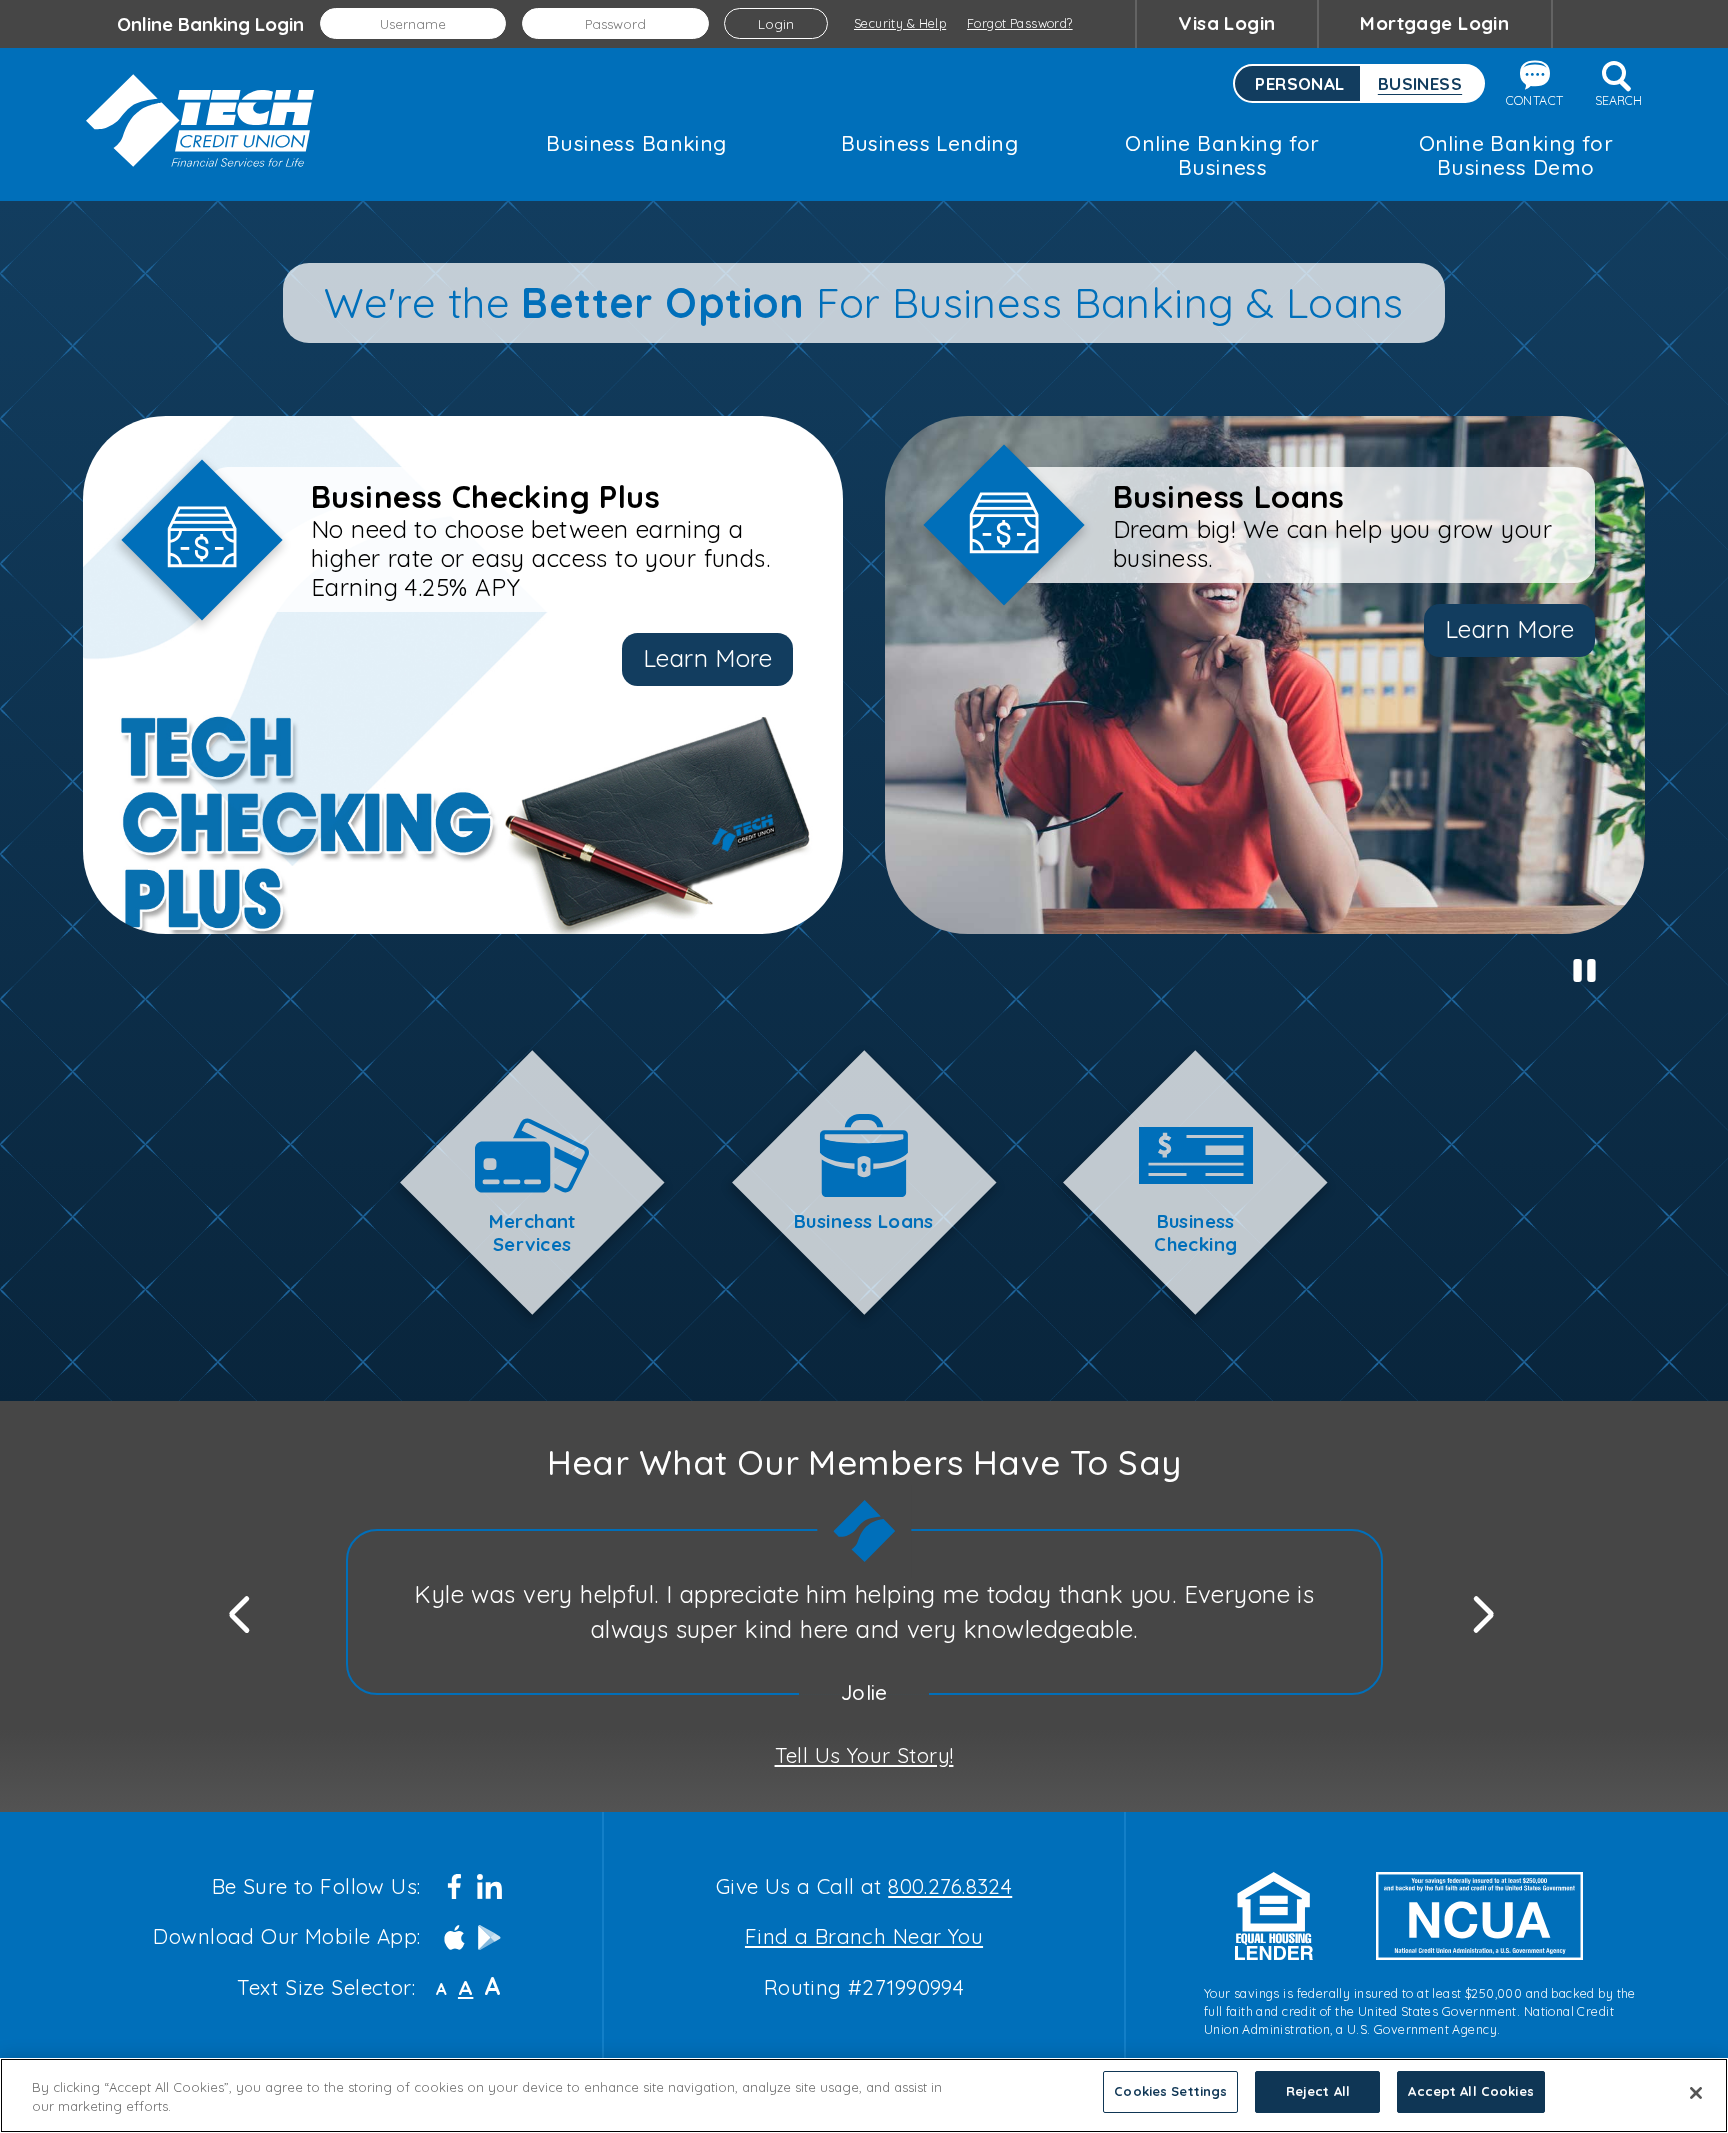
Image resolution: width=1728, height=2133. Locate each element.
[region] (864, 2095)
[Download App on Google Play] (489, 1937)
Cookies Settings (1170, 2091)
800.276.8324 (950, 1886)
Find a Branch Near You (864, 1936)
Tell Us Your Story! (864, 1755)
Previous (241, 1611)
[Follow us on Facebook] (454, 1886)
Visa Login (1226, 23)
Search (1618, 100)
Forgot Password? (1020, 23)
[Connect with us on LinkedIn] (489, 1886)
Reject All (1318, 2091)
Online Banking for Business (1222, 155)
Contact (1535, 100)
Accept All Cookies (1470, 2091)
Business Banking (636, 143)
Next (1485, 1611)
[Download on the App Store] (454, 1937)
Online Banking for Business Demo (1516, 155)
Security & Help (900, 23)
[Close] (1696, 2093)
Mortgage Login (1434, 23)
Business (1420, 83)
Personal (1299, 83)
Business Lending (930, 143)
